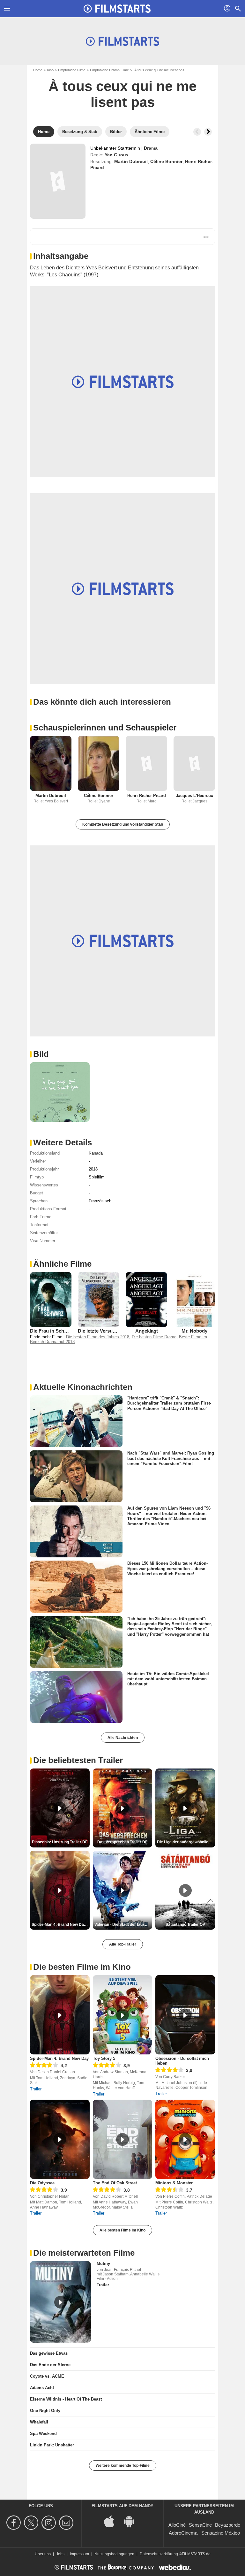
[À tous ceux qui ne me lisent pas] (58, 181)
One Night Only (45, 2411)
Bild (41, 1054)
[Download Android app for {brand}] (132, 2521)
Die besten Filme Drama (154, 1337)
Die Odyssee (42, 2183)
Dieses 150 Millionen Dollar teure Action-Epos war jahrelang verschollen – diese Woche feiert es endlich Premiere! (167, 1569)
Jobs (60, 2554)
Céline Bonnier (166, 161)
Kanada (96, 1153)
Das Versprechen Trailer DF (122, 1842)
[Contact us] (67, 2523)
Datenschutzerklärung (159, 2554)
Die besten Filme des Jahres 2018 (98, 1337)
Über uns (43, 2554)
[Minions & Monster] (185, 2139)
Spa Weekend (43, 2434)
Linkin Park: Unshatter (52, 2445)
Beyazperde (228, 2525)
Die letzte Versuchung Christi (110, 1331)
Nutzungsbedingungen (114, 2554)
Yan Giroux (117, 155)
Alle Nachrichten (123, 1738)
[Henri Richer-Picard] (146, 763)
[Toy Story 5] (123, 2015)
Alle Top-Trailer (123, 1944)
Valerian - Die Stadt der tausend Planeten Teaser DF (123, 1925)
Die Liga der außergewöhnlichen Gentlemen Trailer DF (186, 1842)
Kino (50, 70)
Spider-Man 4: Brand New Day (59, 2058)
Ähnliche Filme (62, 1264)
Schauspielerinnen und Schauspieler (105, 728)
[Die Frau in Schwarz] (51, 1300)
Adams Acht (42, 2388)
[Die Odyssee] (60, 2139)
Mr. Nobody (194, 1331)
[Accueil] (117, 9)
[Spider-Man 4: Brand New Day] (60, 2015)
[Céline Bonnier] (99, 763)
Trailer (36, 2089)
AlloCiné (177, 2525)
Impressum (79, 2554)
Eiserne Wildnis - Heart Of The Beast (66, 2399)
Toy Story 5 (104, 2058)
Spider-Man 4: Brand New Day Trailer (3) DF (61, 1925)
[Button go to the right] (208, 132)
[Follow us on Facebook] (15, 2523)
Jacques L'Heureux (194, 796)
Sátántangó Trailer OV (185, 1925)
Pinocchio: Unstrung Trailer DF (60, 1842)
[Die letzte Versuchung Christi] (99, 1300)
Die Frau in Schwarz (52, 1331)
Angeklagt (147, 1331)
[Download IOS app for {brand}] (113, 2521)
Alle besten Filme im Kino (122, 2230)
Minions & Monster (174, 2183)
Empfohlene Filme (72, 70)
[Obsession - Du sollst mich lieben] (185, 2015)
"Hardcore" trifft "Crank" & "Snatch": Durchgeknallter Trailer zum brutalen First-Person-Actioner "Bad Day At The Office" (169, 1403)
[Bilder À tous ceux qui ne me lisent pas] (60, 1092)
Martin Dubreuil (131, 161)
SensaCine (200, 2525)
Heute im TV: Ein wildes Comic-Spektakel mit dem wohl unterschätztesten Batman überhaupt (168, 1679)
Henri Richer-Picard (147, 796)
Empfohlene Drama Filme (109, 70)
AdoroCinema (183, 2533)
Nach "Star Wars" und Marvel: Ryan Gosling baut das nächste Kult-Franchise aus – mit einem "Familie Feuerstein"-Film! (171, 1458)
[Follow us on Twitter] (32, 2523)
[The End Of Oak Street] (123, 2139)
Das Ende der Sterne (50, 2365)
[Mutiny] (60, 2302)
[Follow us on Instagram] (50, 2523)
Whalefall (39, 2422)
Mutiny (103, 2263)
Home (38, 70)
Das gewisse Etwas (49, 2353)
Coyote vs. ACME (47, 2376)
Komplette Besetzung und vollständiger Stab (123, 824)
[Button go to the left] (197, 132)
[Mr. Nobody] (194, 1300)
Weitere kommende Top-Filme (123, 2466)
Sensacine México (221, 2533)
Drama (151, 148)
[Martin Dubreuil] (51, 763)
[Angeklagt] (146, 1300)
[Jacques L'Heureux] (194, 763)
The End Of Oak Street (115, 2183)
